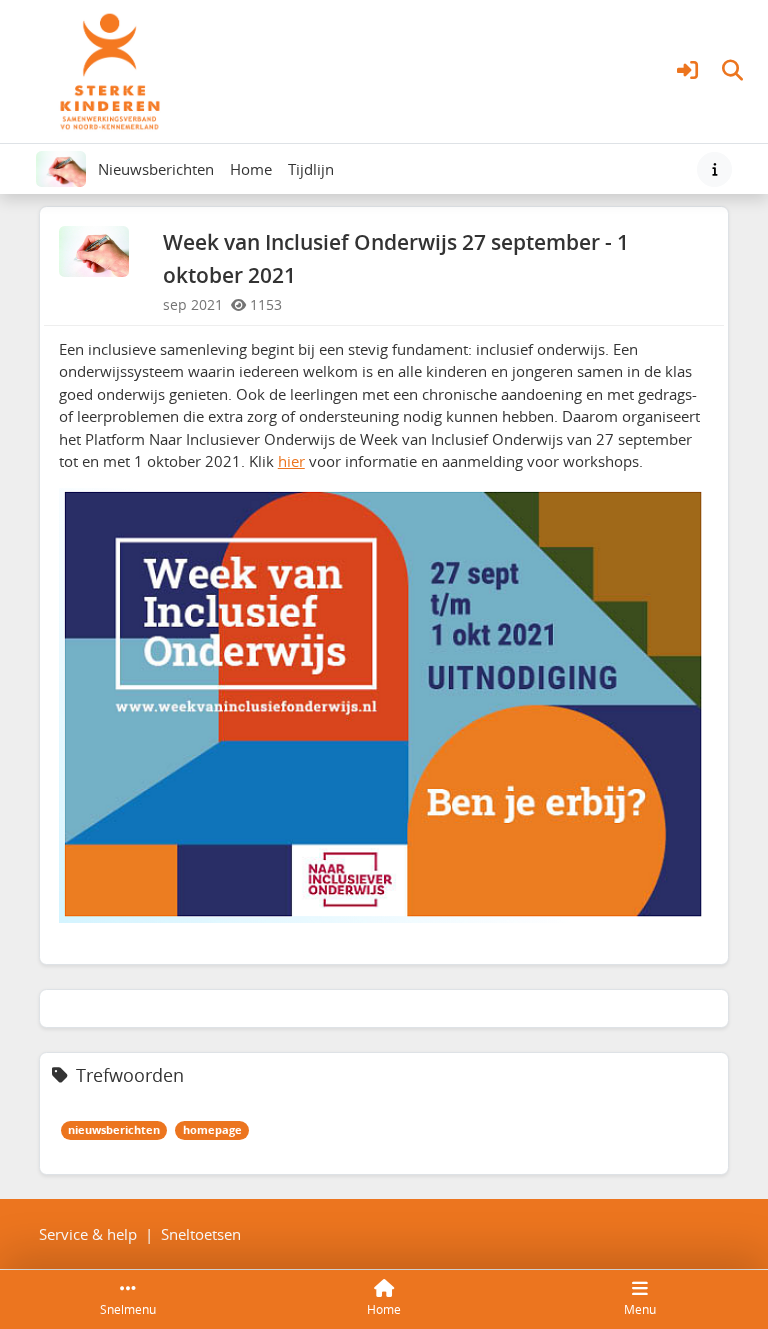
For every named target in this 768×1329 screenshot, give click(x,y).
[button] (687, 71)
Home (251, 169)
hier (291, 461)
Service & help (88, 1234)
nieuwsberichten (114, 1130)
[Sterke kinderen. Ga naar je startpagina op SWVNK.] (110, 69)
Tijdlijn (314, 174)
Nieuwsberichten (156, 169)
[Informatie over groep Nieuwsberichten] (714, 169)
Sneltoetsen (201, 1234)
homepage (212, 1130)
